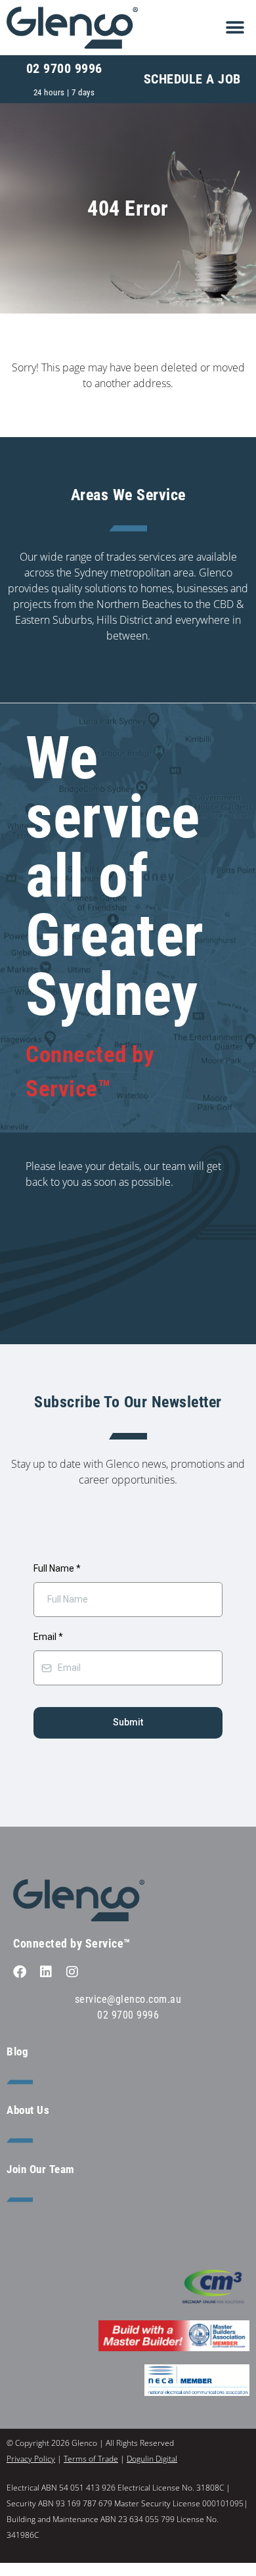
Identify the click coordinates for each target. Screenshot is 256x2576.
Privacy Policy (31, 2459)
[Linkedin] (46, 1972)
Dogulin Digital (152, 2459)
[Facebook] (20, 1972)
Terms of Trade (91, 2459)
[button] (235, 27)
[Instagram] (72, 1972)
